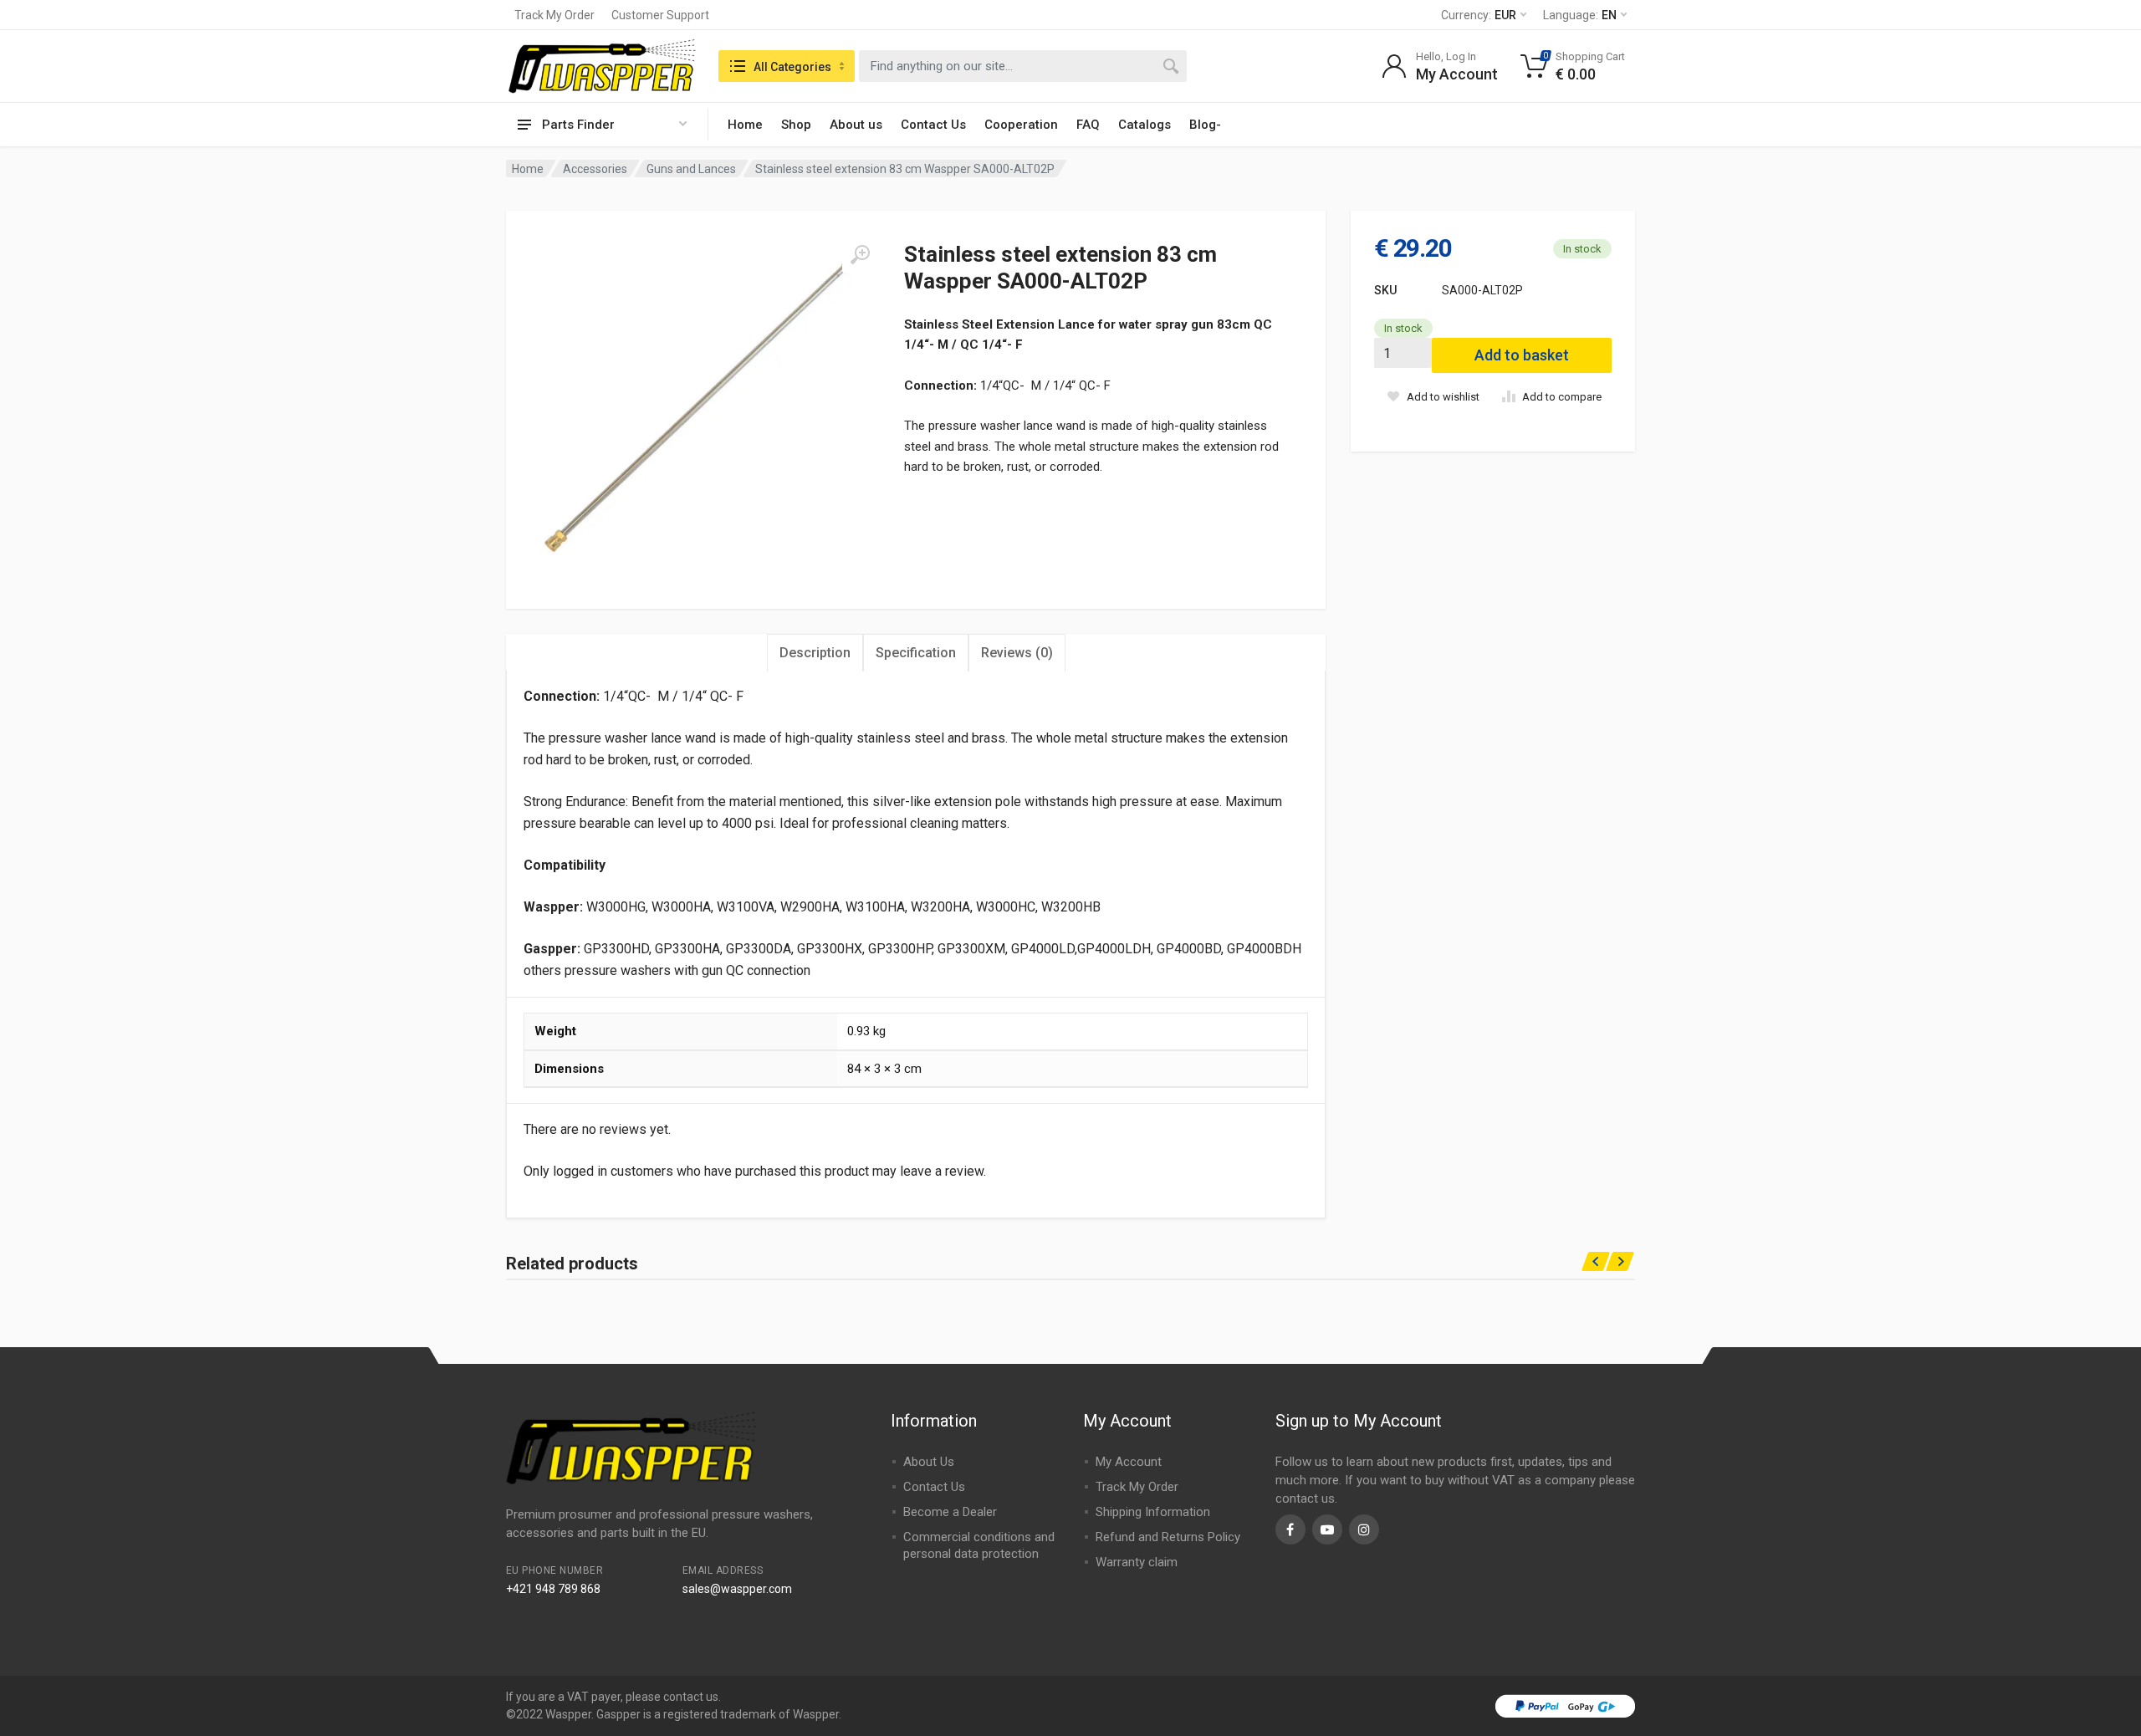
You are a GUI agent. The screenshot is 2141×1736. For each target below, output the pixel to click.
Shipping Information (1153, 1512)
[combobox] (1023, 66)
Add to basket (1522, 355)
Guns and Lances (691, 169)
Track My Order (554, 15)
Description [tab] (815, 653)
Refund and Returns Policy (1168, 1537)
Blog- (1205, 125)
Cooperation (1021, 125)
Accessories (595, 169)
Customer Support (660, 15)
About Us (929, 1462)
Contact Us (933, 125)
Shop (796, 125)
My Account (1129, 1462)
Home (745, 125)
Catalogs (1145, 125)
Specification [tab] (916, 653)
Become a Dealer (950, 1512)
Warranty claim (1137, 1562)
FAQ (1088, 125)
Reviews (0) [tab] (1017, 653)
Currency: (1479, 15)
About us (856, 125)
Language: (1580, 15)
